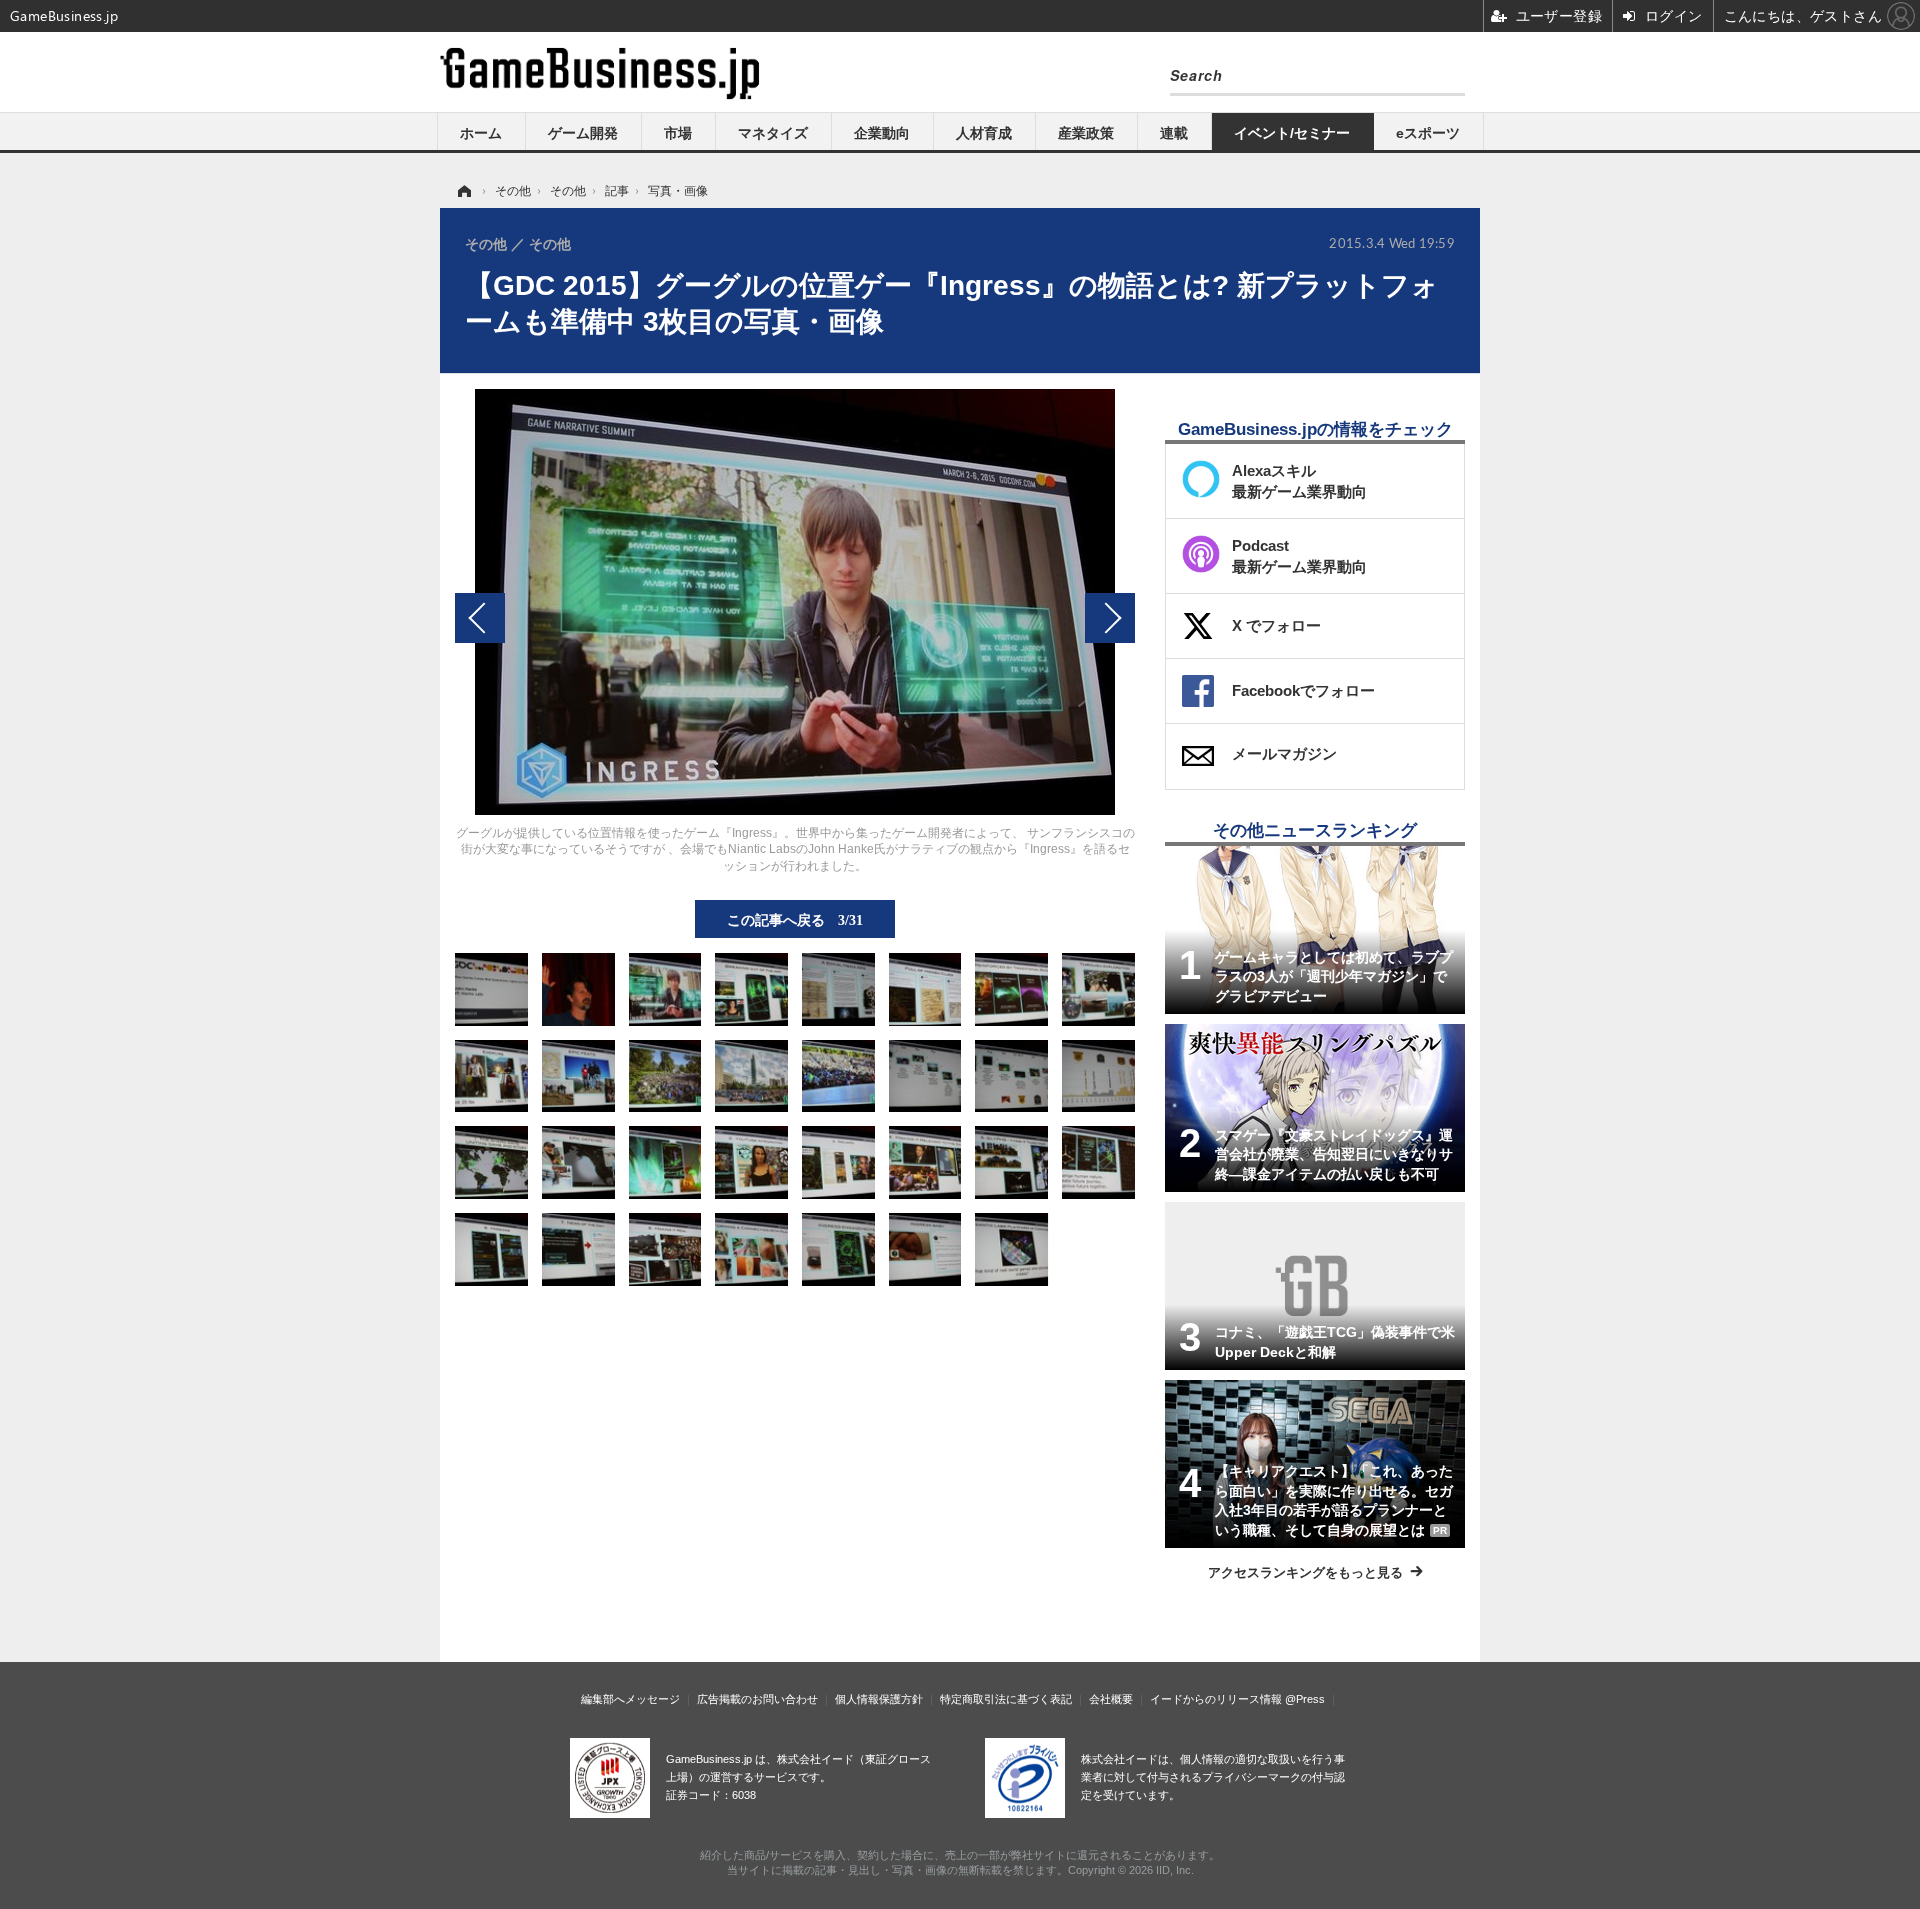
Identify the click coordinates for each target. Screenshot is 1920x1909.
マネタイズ (773, 133)
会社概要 (1111, 1699)
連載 (1174, 133)
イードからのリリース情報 (1216, 1699)
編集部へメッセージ (630, 1699)
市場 (678, 133)
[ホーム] (463, 191)
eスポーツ (1428, 133)
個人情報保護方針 (879, 1699)
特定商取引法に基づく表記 (1006, 1699)
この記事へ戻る (795, 919)
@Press (1305, 1699)
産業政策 (1086, 133)
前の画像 (480, 618)
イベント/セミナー (1292, 133)
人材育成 (984, 133)
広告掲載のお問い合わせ (757, 1699)
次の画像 (1110, 618)
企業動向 (882, 133)
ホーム (481, 133)
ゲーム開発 (583, 133)
